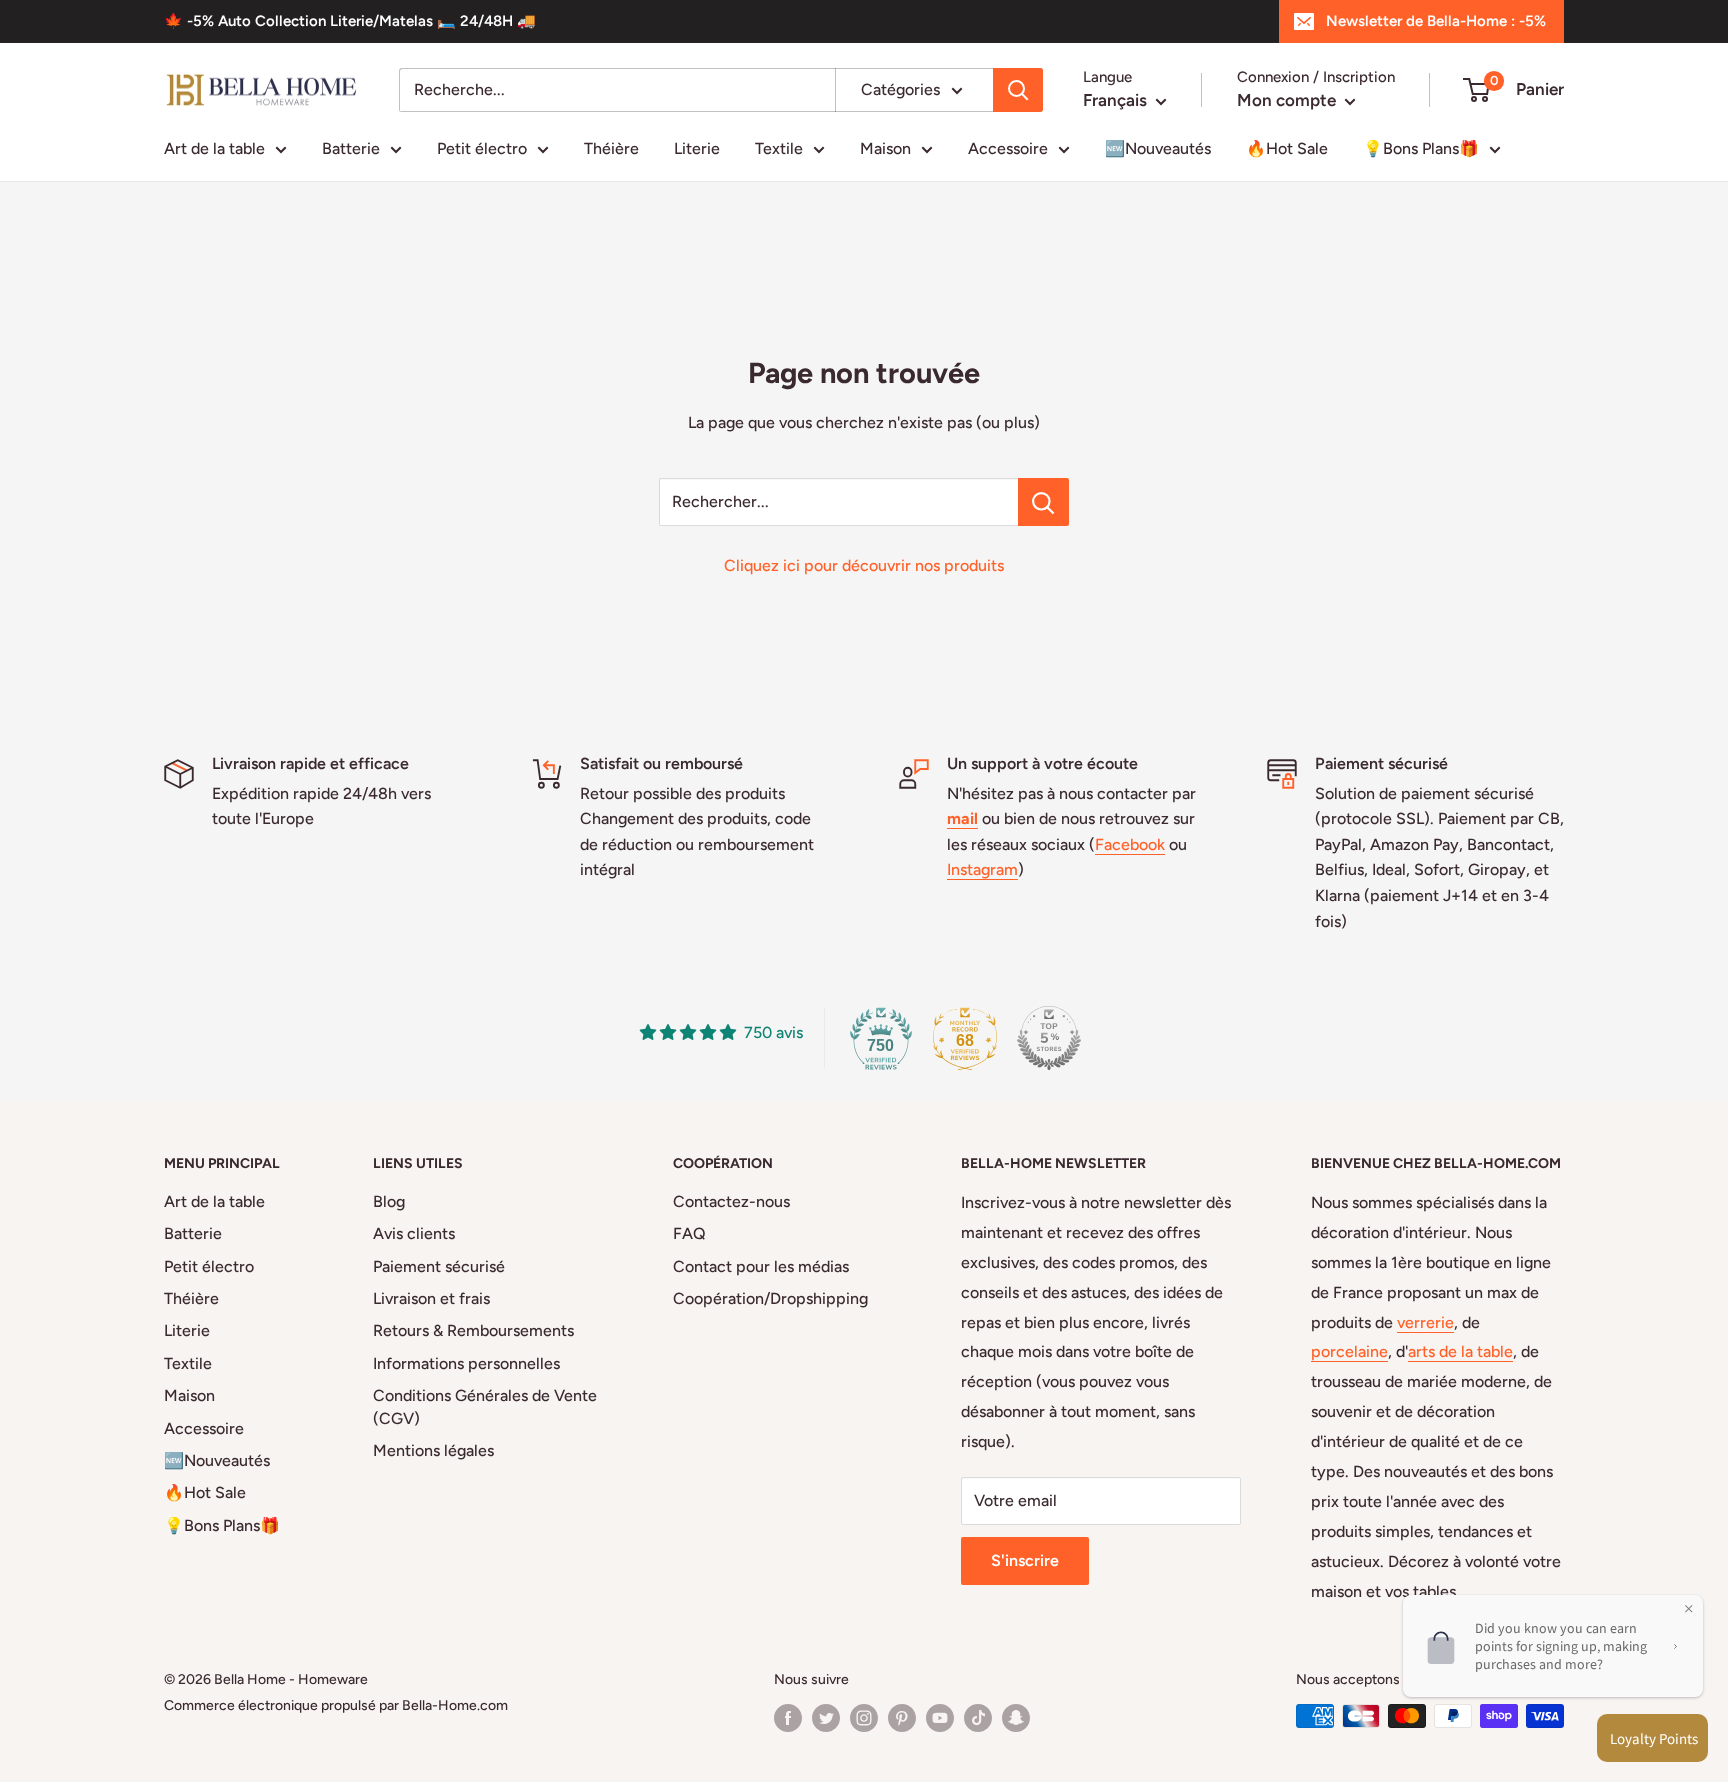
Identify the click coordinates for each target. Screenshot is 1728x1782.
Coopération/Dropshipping (770, 1298)
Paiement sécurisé (439, 1266)
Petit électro (482, 148)
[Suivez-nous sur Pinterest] (902, 1718)
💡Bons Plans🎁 (1421, 148)
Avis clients (414, 1233)
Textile (779, 148)
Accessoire (1008, 148)
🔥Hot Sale (1287, 148)
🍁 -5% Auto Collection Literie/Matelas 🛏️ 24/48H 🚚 (350, 21)
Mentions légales (433, 1450)
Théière (611, 148)
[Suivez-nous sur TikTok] (978, 1718)
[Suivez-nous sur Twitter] (826, 1718)
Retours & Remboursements (473, 1330)
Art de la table (214, 148)
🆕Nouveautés (1158, 148)
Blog (389, 1201)
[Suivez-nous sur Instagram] (864, 1718)
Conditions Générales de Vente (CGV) (485, 1406)
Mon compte (1288, 100)
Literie (697, 148)
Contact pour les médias (761, 1266)
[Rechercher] (1018, 90)
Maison (885, 148)
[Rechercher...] (1043, 502)
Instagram (982, 869)
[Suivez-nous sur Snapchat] (1016, 1718)
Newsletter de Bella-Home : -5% (1436, 21)
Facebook (1130, 844)
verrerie (1425, 1322)
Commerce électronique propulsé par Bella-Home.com (336, 1705)
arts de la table (1460, 1351)
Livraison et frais (431, 1298)
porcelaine (1349, 1351)
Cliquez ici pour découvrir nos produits (864, 565)
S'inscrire (1025, 1560)
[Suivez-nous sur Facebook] (788, 1718)
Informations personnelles (466, 1363)
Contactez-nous (731, 1201)
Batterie (351, 148)
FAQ (689, 1233)
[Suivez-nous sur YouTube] (940, 1718)
